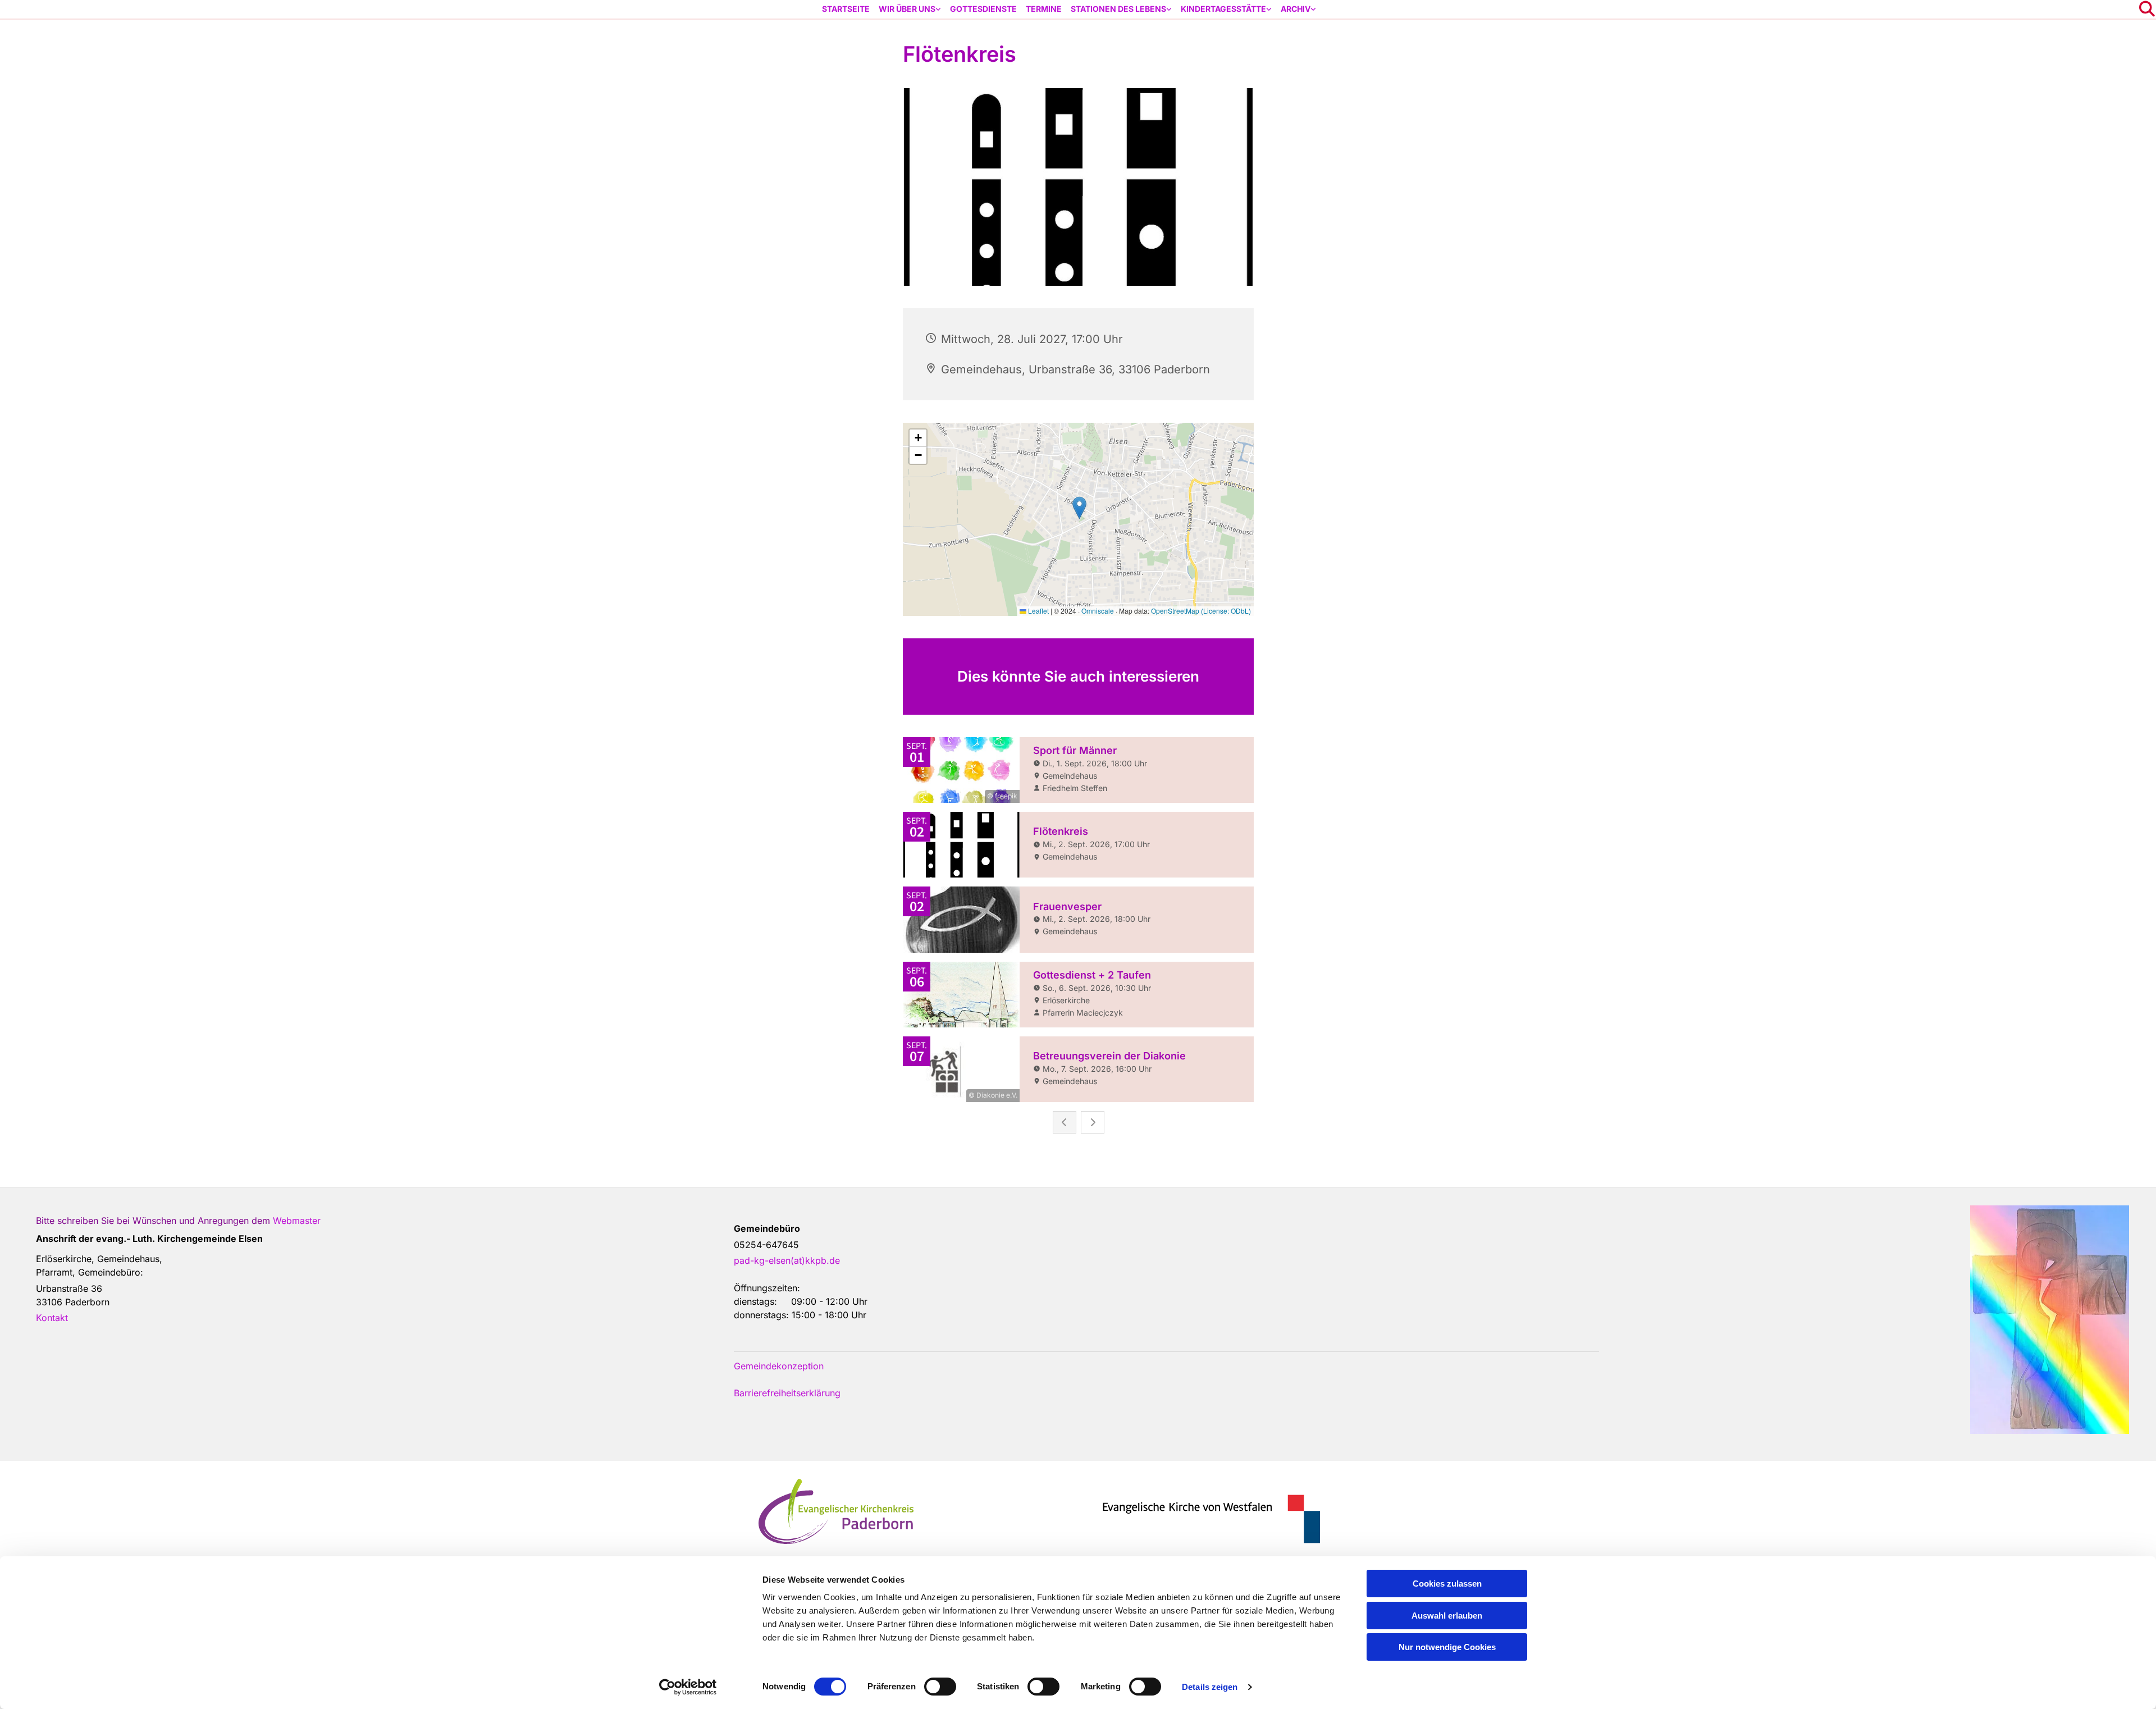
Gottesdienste (983, 9)
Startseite (846, 9)
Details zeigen (1210, 1687)
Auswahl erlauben (1447, 1616)
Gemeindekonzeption (779, 1366)
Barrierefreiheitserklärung (787, 1393)
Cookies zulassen (1447, 1584)
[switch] (940, 1687)
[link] (910, 9)
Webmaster (297, 1221)
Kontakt (52, 1318)
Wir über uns (907, 9)
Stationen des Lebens (1118, 9)
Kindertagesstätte (1223, 9)
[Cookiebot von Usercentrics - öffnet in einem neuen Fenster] (688, 1687)
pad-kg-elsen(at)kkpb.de (787, 1260)
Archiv (1296, 9)
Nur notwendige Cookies (1447, 1647)
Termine (1044, 9)
